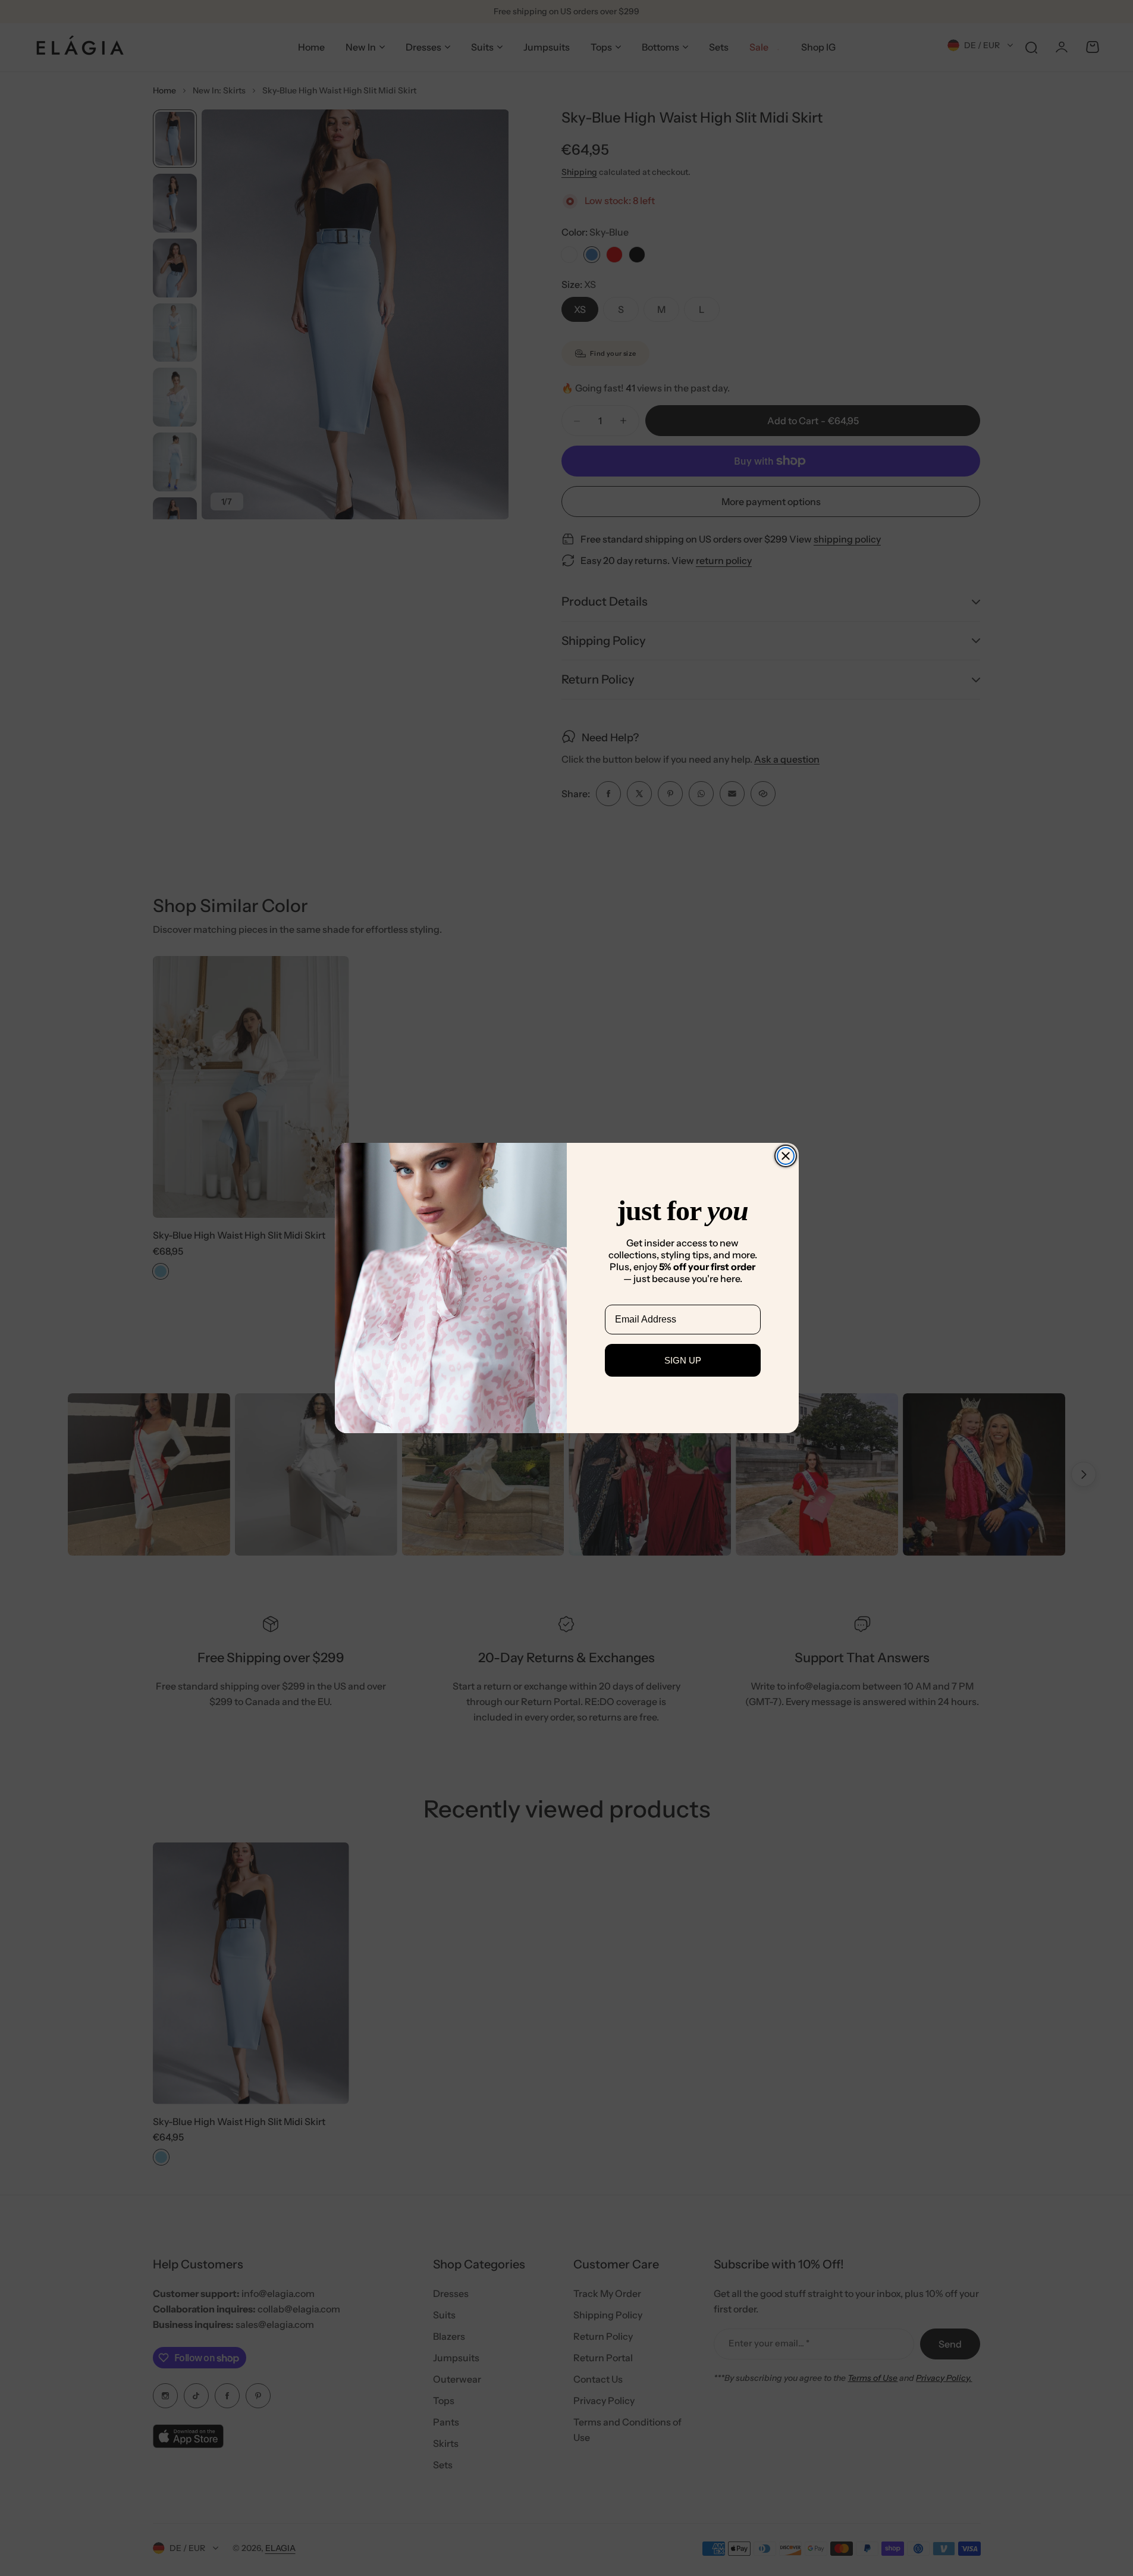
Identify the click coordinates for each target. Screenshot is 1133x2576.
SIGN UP (683, 1360)
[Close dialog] (786, 1156)
